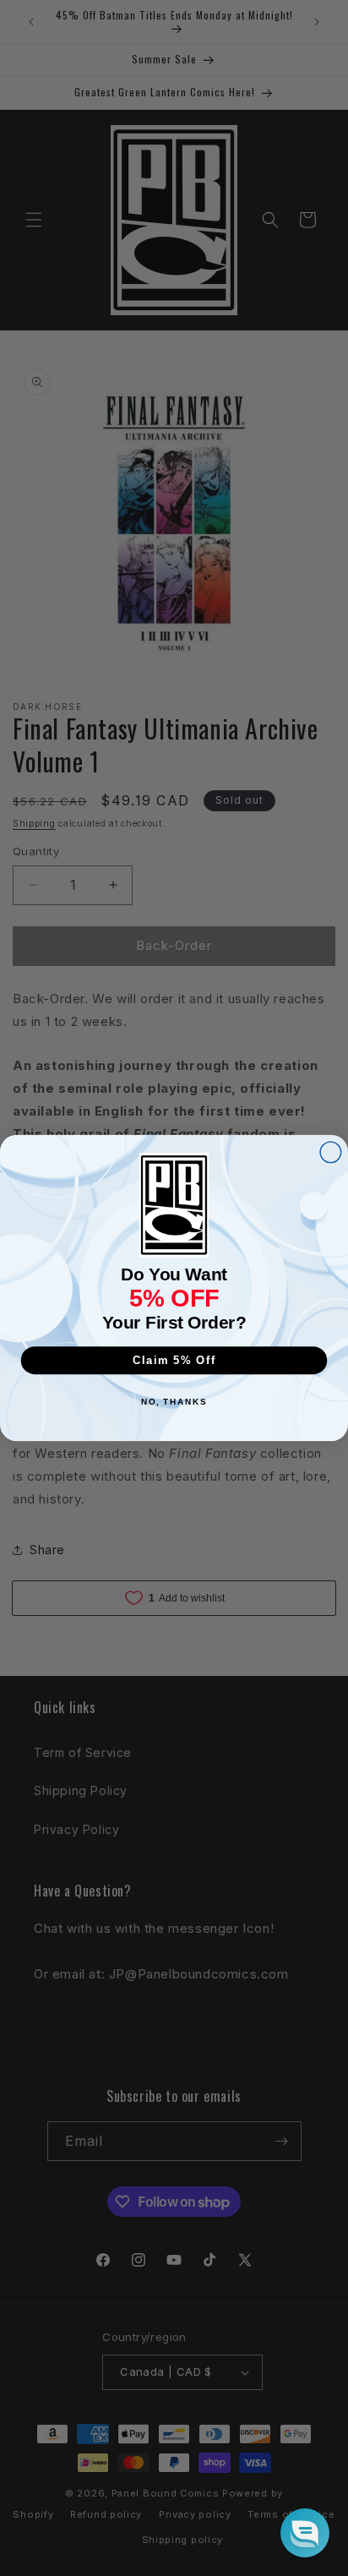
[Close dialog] (331, 1152)
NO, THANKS (174, 1402)
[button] (305, 2533)
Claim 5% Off (174, 1360)
